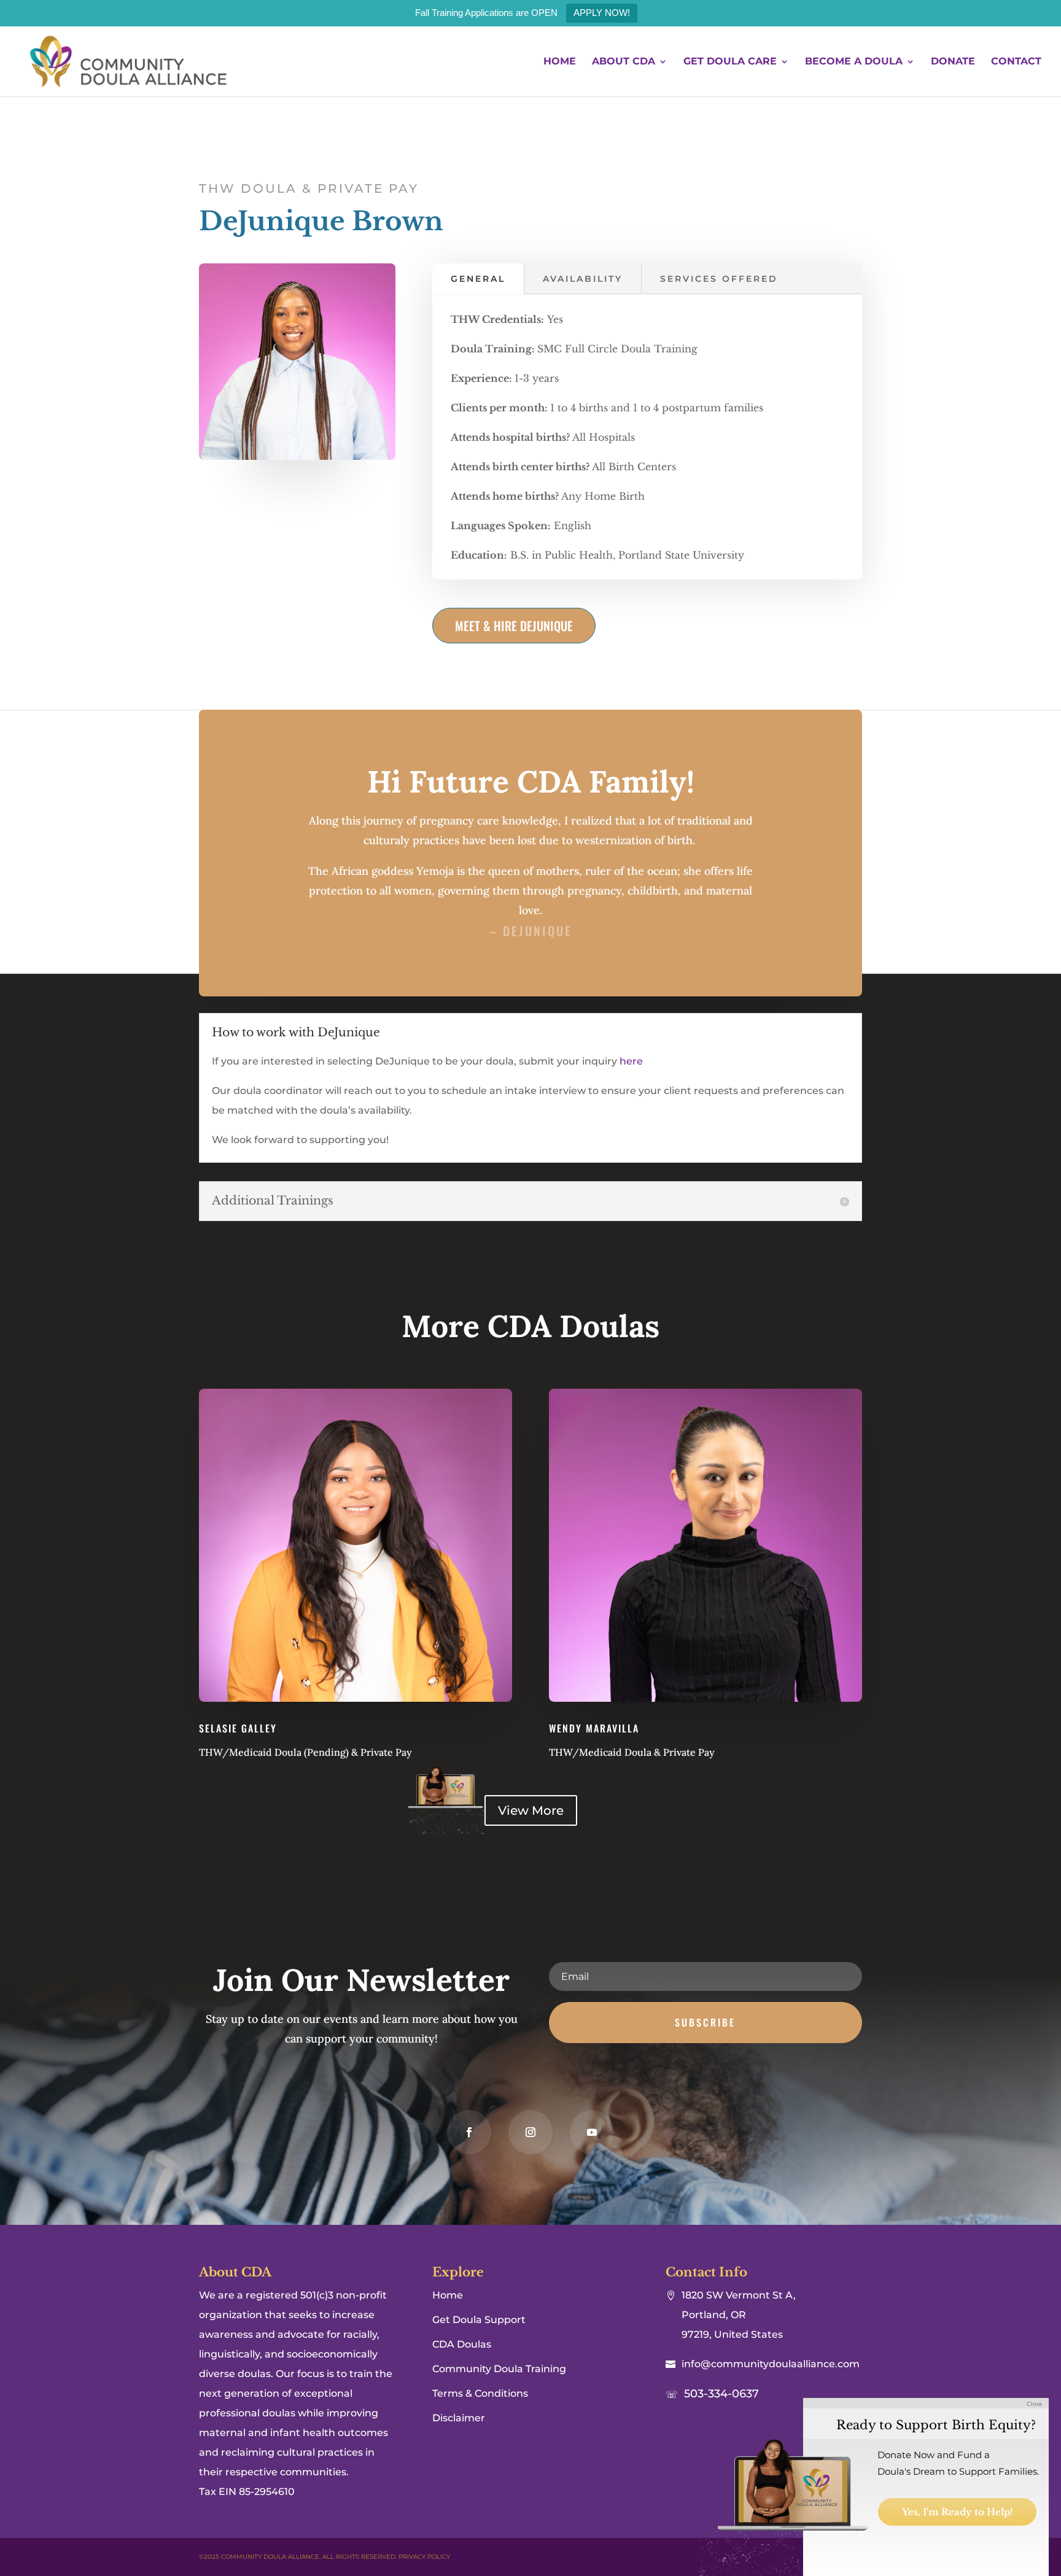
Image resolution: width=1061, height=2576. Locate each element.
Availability (583, 279)
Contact (1016, 62)
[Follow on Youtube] (592, 2132)
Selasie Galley (238, 1728)
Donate (953, 62)
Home (560, 62)
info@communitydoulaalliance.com (771, 2364)
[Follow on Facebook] (469, 2132)
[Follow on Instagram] (530, 2132)
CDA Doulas (462, 2344)
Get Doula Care (730, 62)
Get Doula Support (479, 2320)
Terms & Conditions (480, 2393)
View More (531, 1810)
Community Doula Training (499, 2369)
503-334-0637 (721, 2394)
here (631, 1061)
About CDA (624, 62)
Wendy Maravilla (594, 1728)
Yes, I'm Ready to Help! (958, 2512)
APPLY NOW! (602, 13)
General (478, 279)
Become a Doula (854, 62)
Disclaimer (459, 2418)
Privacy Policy (424, 2557)
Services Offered (719, 279)
